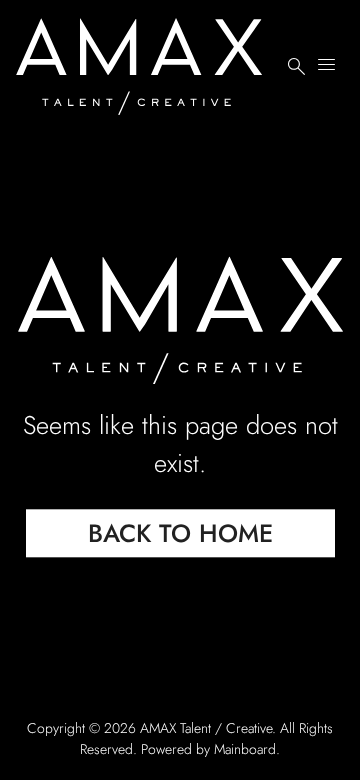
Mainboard (245, 749)
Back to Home (180, 534)
